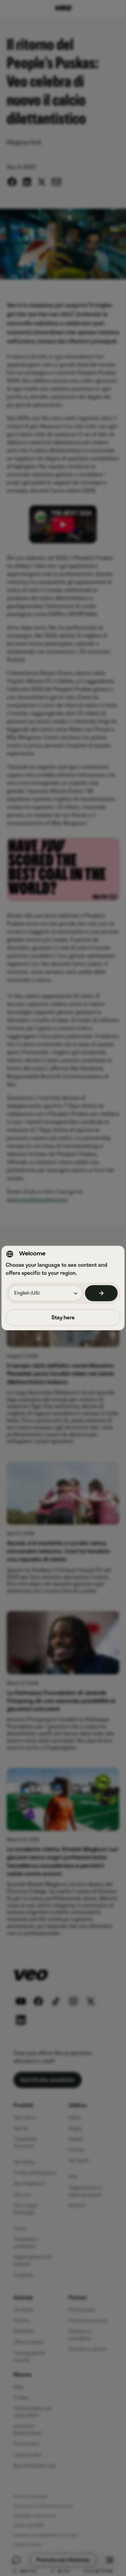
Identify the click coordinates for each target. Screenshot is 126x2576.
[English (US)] (101, 1293)
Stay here (63, 1318)
